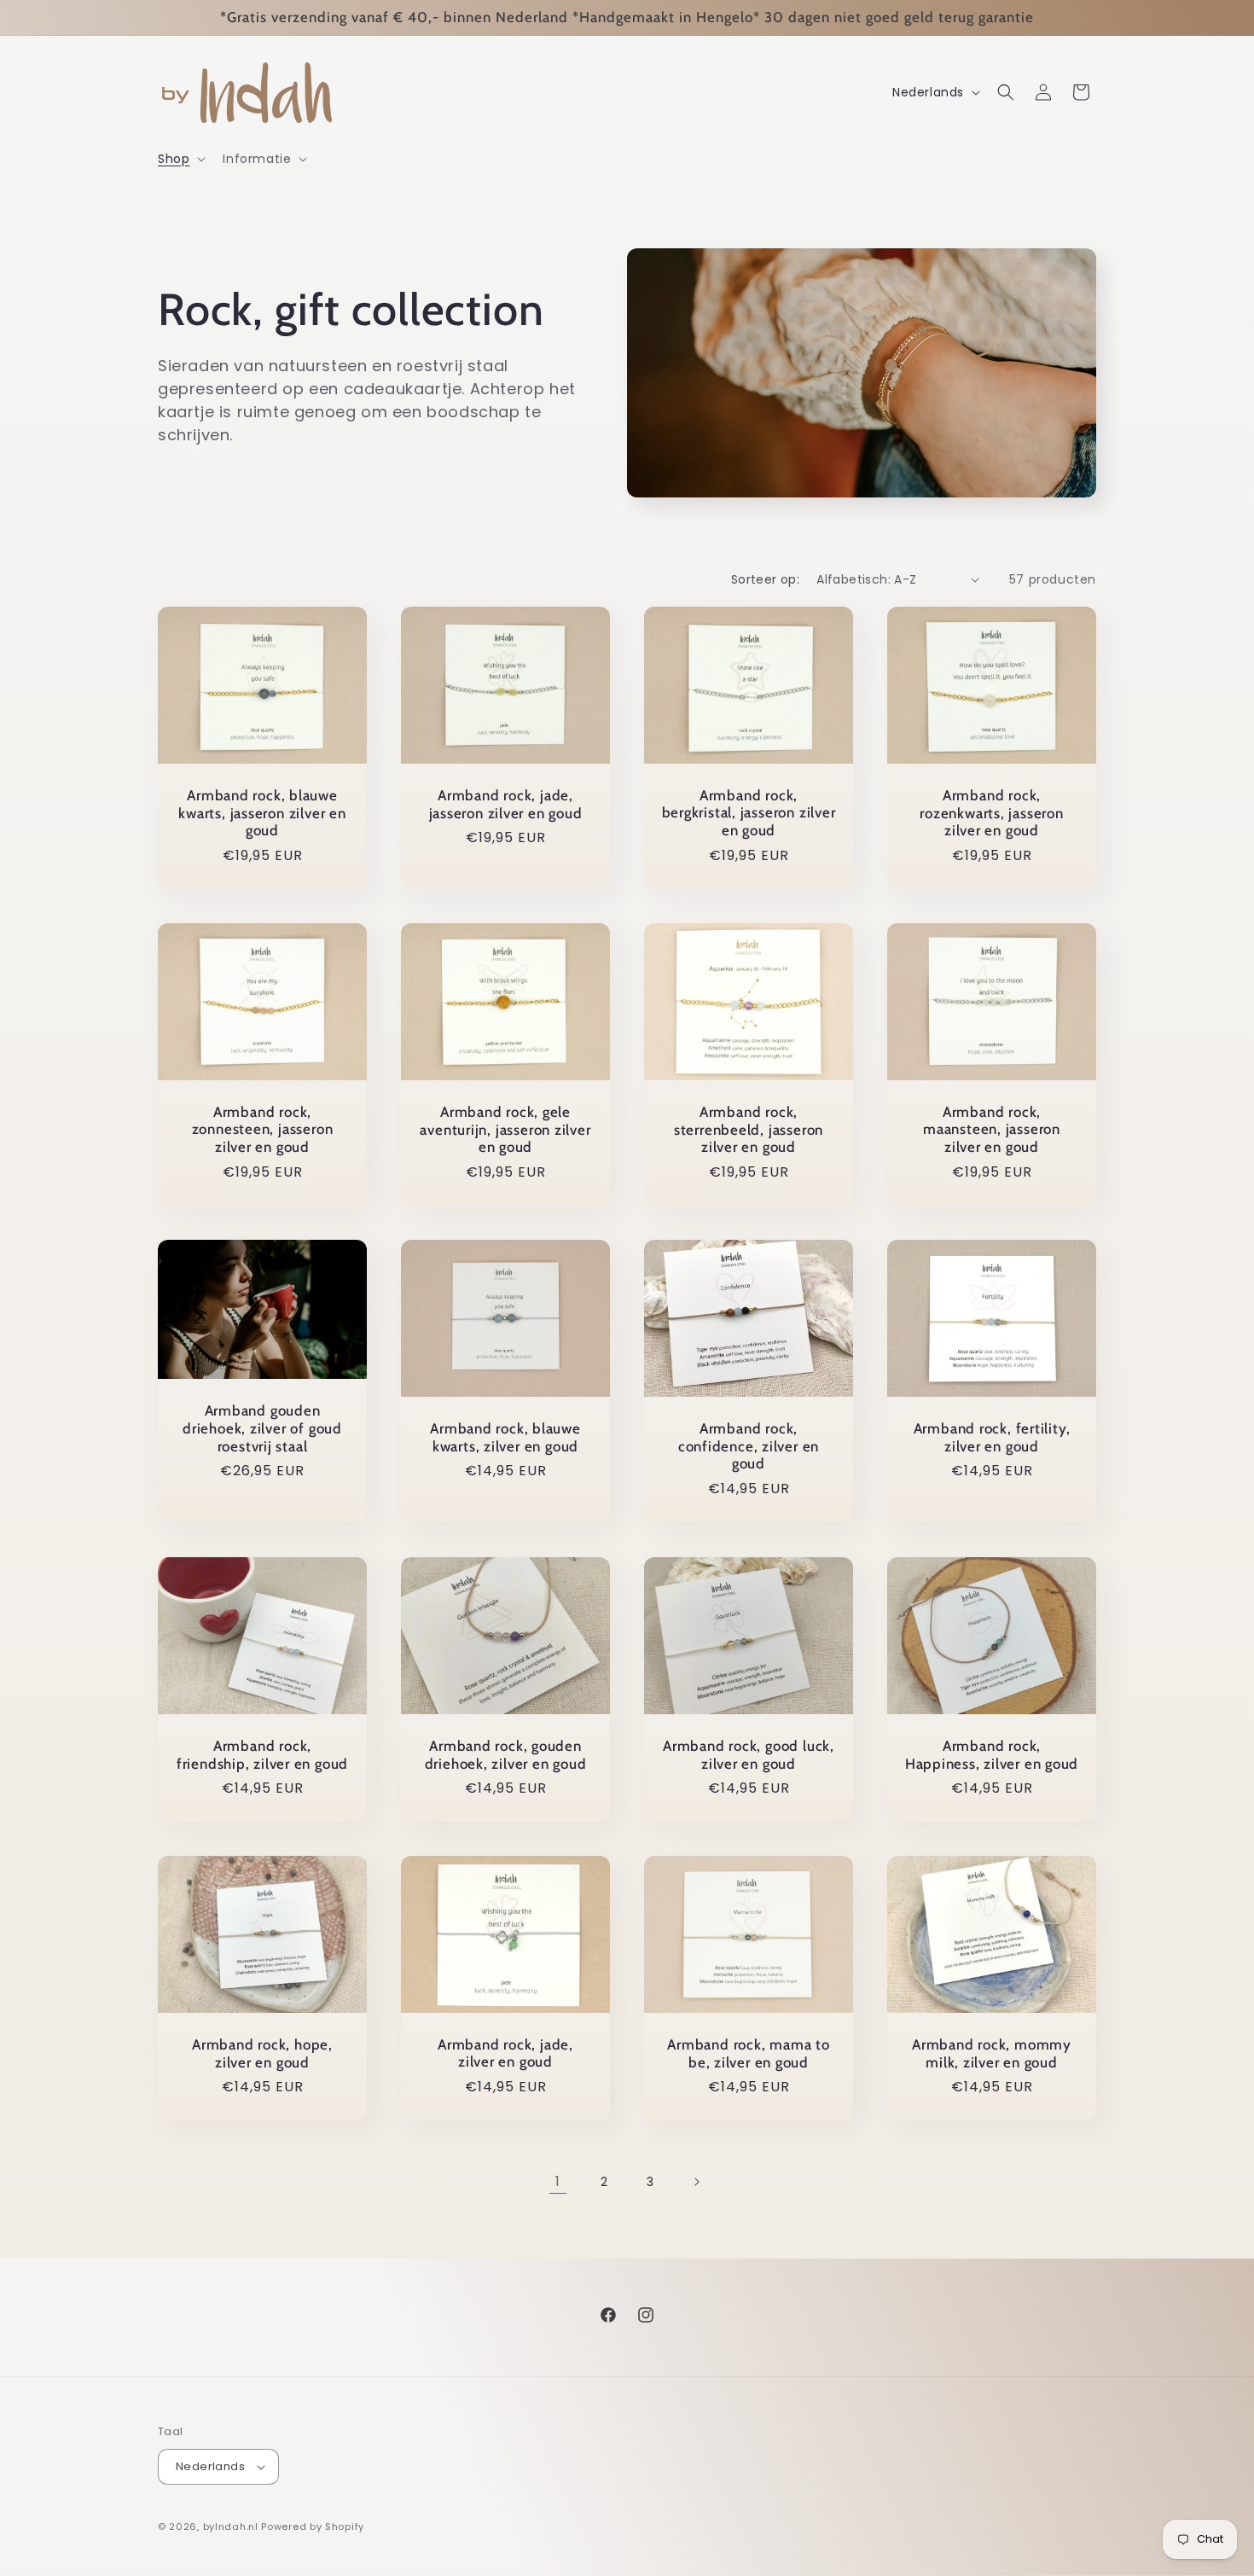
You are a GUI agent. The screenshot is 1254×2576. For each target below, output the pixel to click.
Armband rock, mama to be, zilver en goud (748, 2053)
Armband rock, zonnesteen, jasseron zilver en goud (263, 1130)
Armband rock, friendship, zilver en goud (262, 1754)
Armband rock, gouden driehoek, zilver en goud (506, 1754)
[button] (180, 159)
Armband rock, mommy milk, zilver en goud (992, 2053)
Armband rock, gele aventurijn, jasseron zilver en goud (505, 1130)
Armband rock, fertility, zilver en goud (992, 1437)
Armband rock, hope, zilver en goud (262, 2053)
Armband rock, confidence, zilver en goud (749, 1446)
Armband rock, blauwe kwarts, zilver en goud (505, 1437)
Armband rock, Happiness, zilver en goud (992, 1754)
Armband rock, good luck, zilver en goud (749, 1754)
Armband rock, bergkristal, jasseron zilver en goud (749, 813)
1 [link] (558, 2181)
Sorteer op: (765, 579)
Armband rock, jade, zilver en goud (505, 2053)
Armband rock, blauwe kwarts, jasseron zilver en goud (262, 813)
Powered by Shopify (313, 2527)
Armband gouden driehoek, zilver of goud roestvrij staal (262, 1428)
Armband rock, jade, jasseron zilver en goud (506, 804)
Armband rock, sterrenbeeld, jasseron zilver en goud (749, 1130)
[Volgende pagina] (696, 2182)
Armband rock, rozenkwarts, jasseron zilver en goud (991, 813)
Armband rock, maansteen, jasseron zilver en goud (992, 1130)
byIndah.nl (231, 2527)
